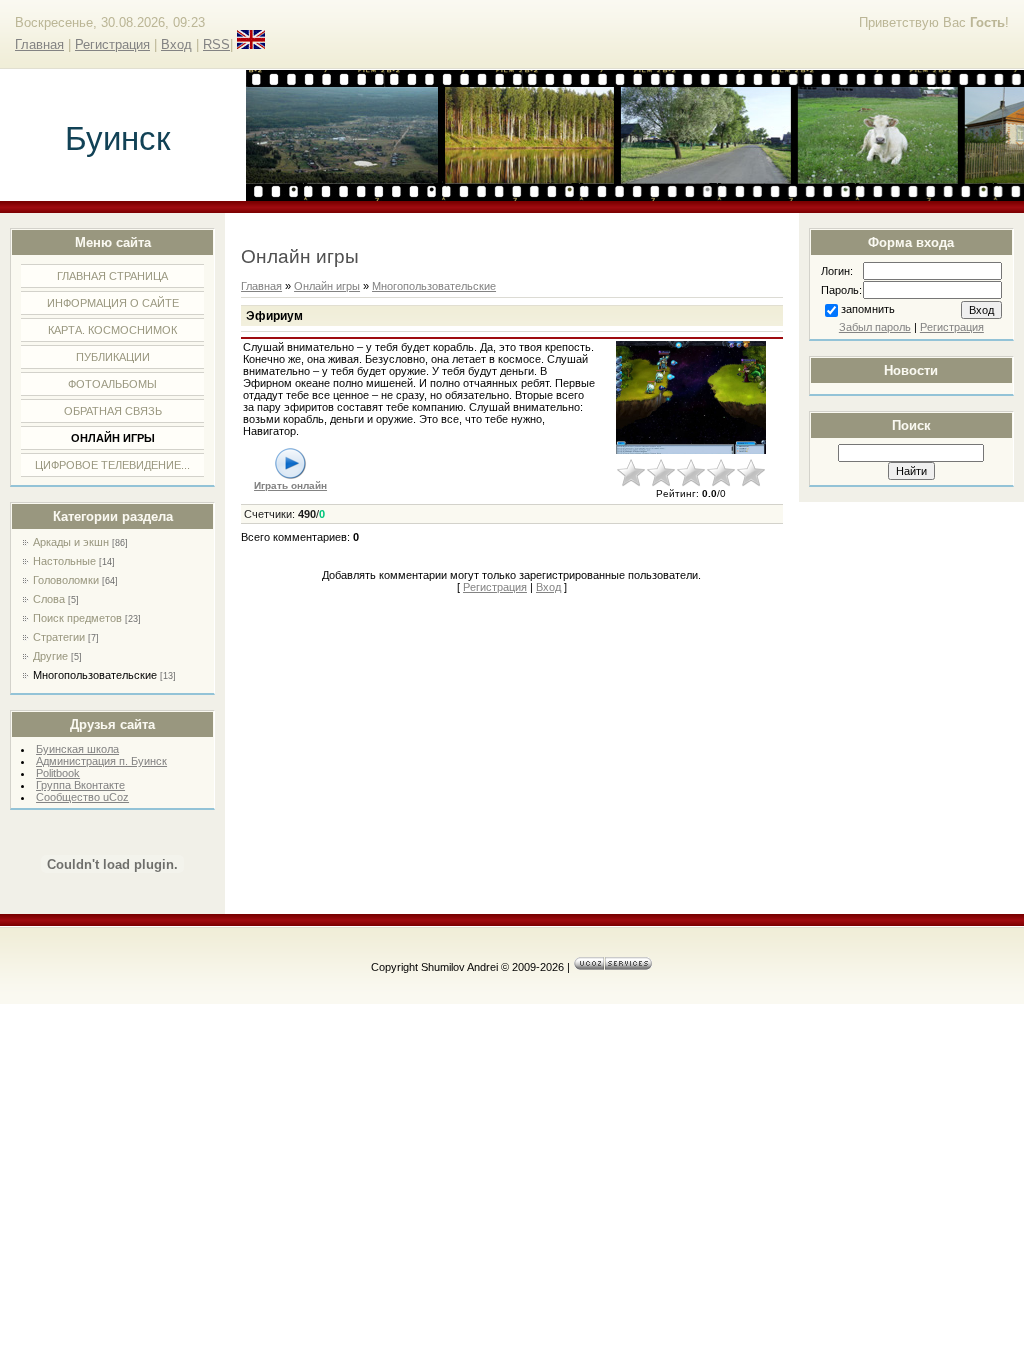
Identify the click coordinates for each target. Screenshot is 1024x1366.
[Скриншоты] (691, 397)
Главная (39, 44)
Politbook (58, 773)
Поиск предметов (77, 618)
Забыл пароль (875, 327)
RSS (216, 44)
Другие (50, 656)
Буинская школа (77, 749)
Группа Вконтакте (80, 785)
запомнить (868, 309)
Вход (176, 44)
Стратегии (59, 637)
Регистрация (112, 44)
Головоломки (66, 580)
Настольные (64, 561)
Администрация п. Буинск (101, 761)
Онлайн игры (327, 286)
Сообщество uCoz (82, 797)
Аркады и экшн (71, 542)
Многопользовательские (95, 675)
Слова (49, 599)
